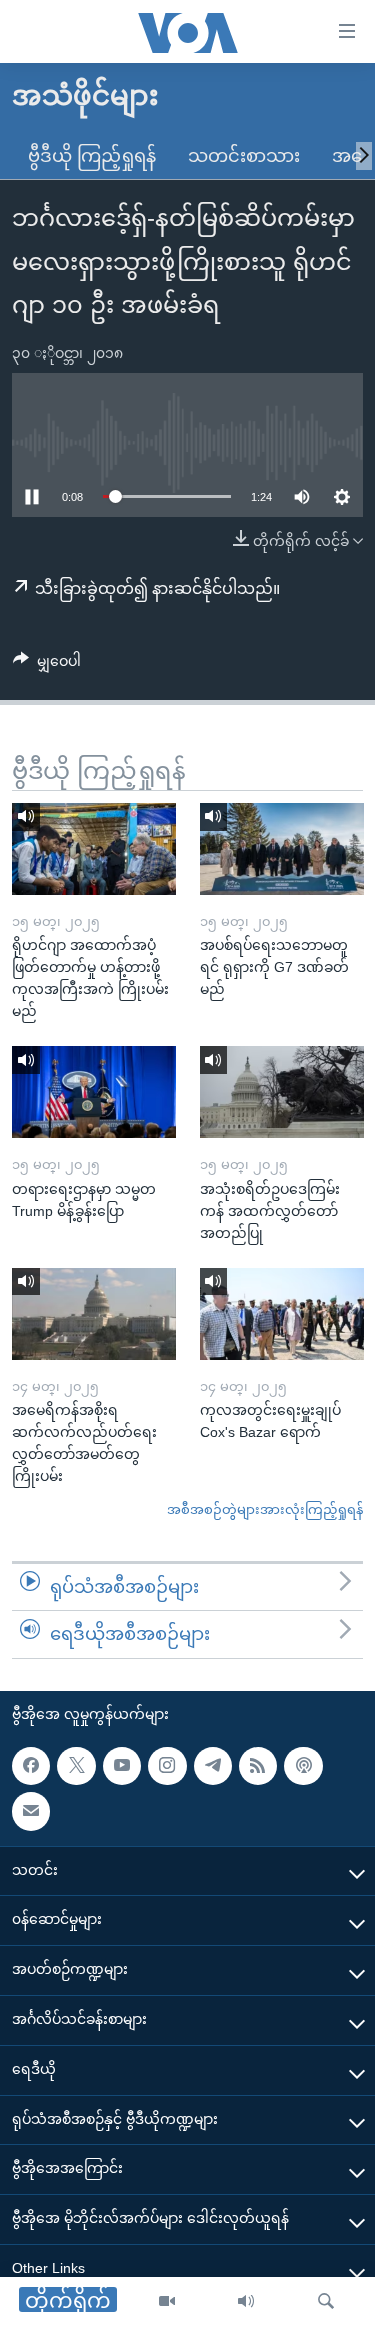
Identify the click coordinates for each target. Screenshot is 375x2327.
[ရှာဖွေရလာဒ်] (326, 2302)
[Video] (167, 2302)
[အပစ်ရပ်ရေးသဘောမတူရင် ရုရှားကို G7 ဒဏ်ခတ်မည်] (282, 849)
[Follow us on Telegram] (213, 1766)
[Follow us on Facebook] (31, 1766)
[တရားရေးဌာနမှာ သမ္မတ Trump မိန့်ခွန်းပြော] (94, 1092)
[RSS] (258, 1766)
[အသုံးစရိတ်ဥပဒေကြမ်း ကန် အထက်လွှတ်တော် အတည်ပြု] (282, 1092)
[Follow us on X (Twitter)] (76, 1766)
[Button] (47, 665)
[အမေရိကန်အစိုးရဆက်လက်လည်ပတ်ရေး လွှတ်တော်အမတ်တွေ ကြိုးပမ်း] (94, 1314)
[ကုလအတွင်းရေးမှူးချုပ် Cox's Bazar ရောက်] (282, 1314)
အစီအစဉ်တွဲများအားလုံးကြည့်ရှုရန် (265, 1509)
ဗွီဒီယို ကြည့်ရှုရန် (92, 156)
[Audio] (246, 2302)
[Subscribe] (31, 1811)
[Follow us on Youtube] (122, 1766)
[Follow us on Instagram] (167, 1766)
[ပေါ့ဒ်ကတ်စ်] (303, 1766)
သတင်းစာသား (244, 156)
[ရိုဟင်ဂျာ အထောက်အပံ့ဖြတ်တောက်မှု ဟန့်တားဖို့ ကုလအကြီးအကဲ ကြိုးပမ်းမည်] (94, 849)
